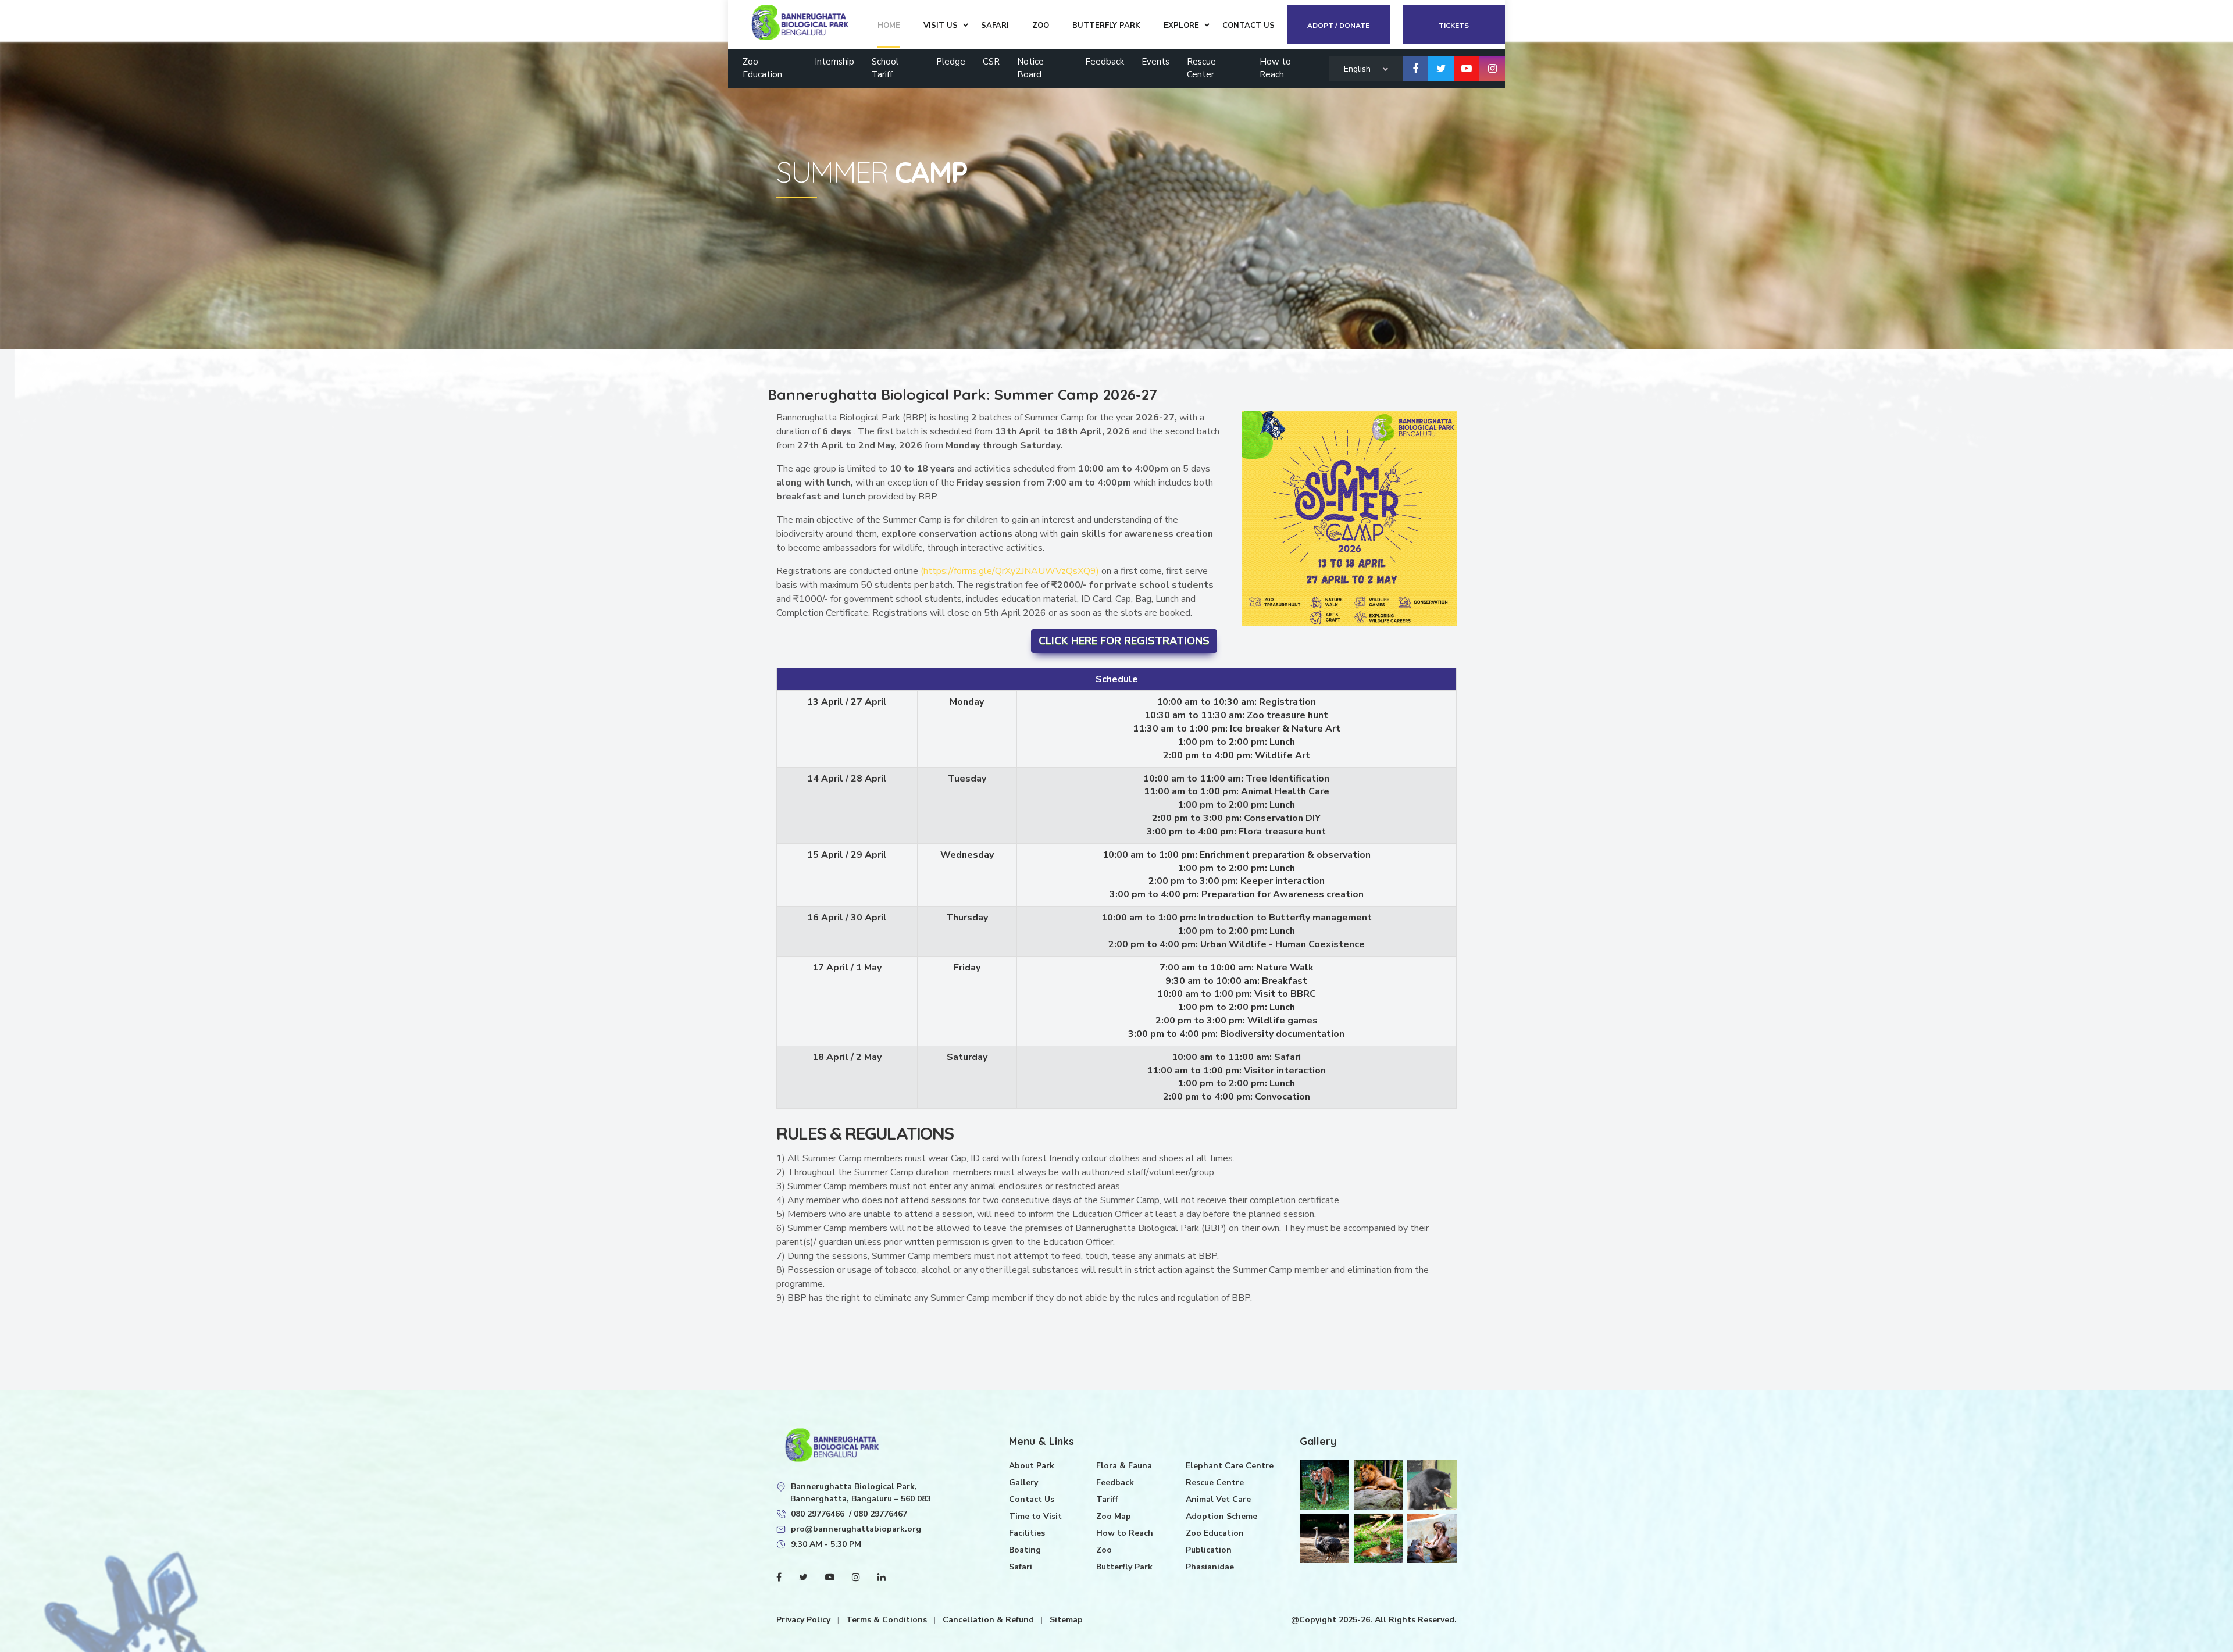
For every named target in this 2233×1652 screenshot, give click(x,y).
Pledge (951, 62)
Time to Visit (1035, 1516)
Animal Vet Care (1218, 1499)
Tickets (1454, 26)
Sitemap (1066, 1620)
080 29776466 (818, 1514)
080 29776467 (880, 1514)
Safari (1021, 1567)
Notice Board (1030, 68)
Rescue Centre (1215, 1482)
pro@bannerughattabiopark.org (856, 1529)
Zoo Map (1114, 1516)
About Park (1032, 1466)
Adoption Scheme (1221, 1516)
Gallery (1023, 1482)
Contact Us (1032, 1499)
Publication (1209, 1550)
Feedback (1105, 62)
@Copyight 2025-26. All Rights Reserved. (1374, 1620)
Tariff (1107, 1499)
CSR (991, 62)
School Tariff (885, 68)
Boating (1025, 1550)
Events (1155, 62)
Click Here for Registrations (1124, 641)
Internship (834, 62)
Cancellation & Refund (989, 1620)
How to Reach (1275, 68)
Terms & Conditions (888, 1620)
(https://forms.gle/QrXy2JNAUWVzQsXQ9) (1011, 571)
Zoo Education (762, 68)
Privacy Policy (805, 1620)
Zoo (1104, 1550)
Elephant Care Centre (1230, 1466)
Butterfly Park (1124, 1567)
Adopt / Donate (1338, 26)
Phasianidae (1210, 1567)
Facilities (1027, 1533)
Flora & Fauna (1124, 1466)
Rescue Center (1201, 68)
